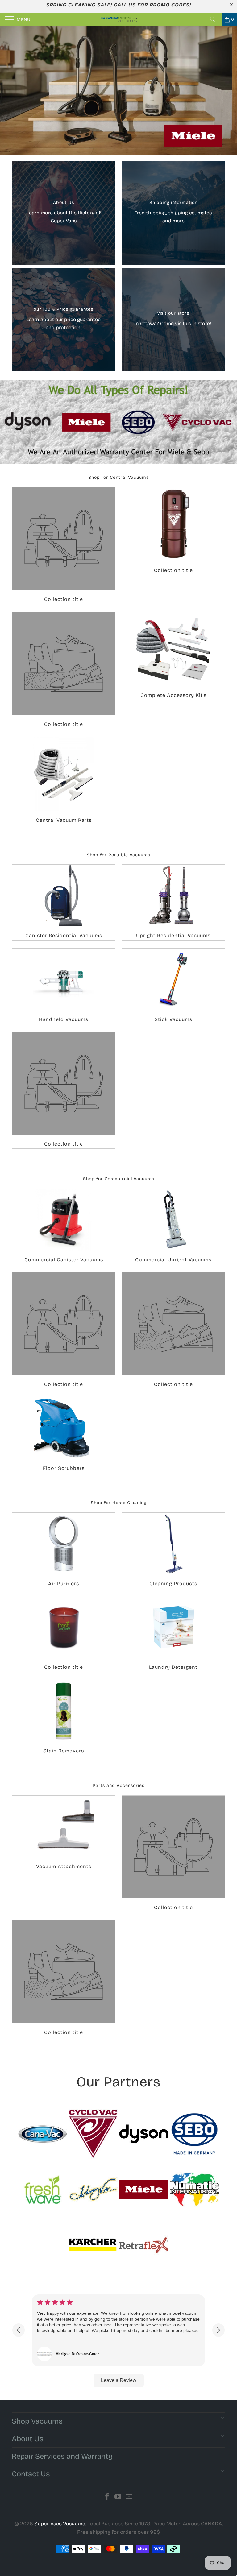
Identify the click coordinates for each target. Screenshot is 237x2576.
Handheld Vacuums (64, 986)
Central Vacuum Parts (64, 781)
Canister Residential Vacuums (64, 902)
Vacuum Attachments (64, 1833)
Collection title (64, 545)
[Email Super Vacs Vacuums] (129, 2497)
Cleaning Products (173, 1550)
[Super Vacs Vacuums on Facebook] (107, 2497)
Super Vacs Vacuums (60, 2524)
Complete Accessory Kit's (173, 656)
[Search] (215, 19)
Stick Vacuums (173, 986)
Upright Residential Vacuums (173, 902)
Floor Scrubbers (64, 1435)
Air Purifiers (64, 1550)
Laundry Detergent (173, 1634)
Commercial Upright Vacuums (173, 1226)
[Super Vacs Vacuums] (118, 19)
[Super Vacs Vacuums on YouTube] (118, 2497)
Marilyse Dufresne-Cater (77, 2354)
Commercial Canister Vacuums (64, 1226)
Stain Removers (64, 1718)
